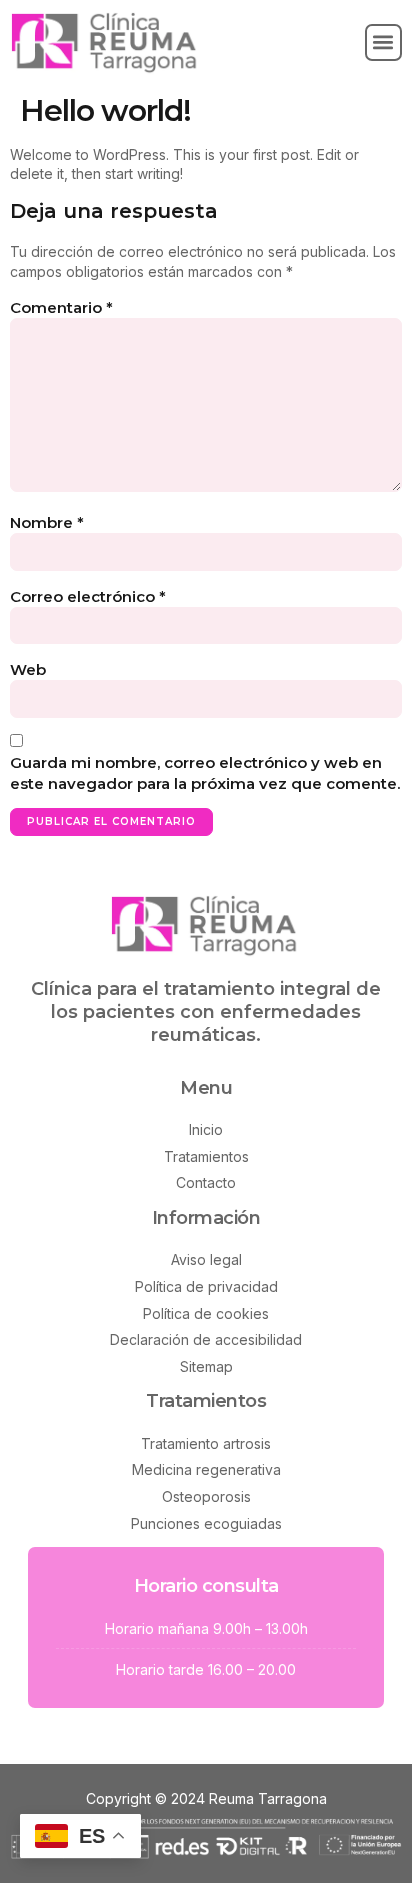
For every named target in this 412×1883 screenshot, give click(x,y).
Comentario (61, 307)
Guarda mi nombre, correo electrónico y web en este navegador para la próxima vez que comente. (205, 773)
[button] (383, 42)
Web (28, 669)
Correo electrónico (88, 596)
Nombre (47, 522)
